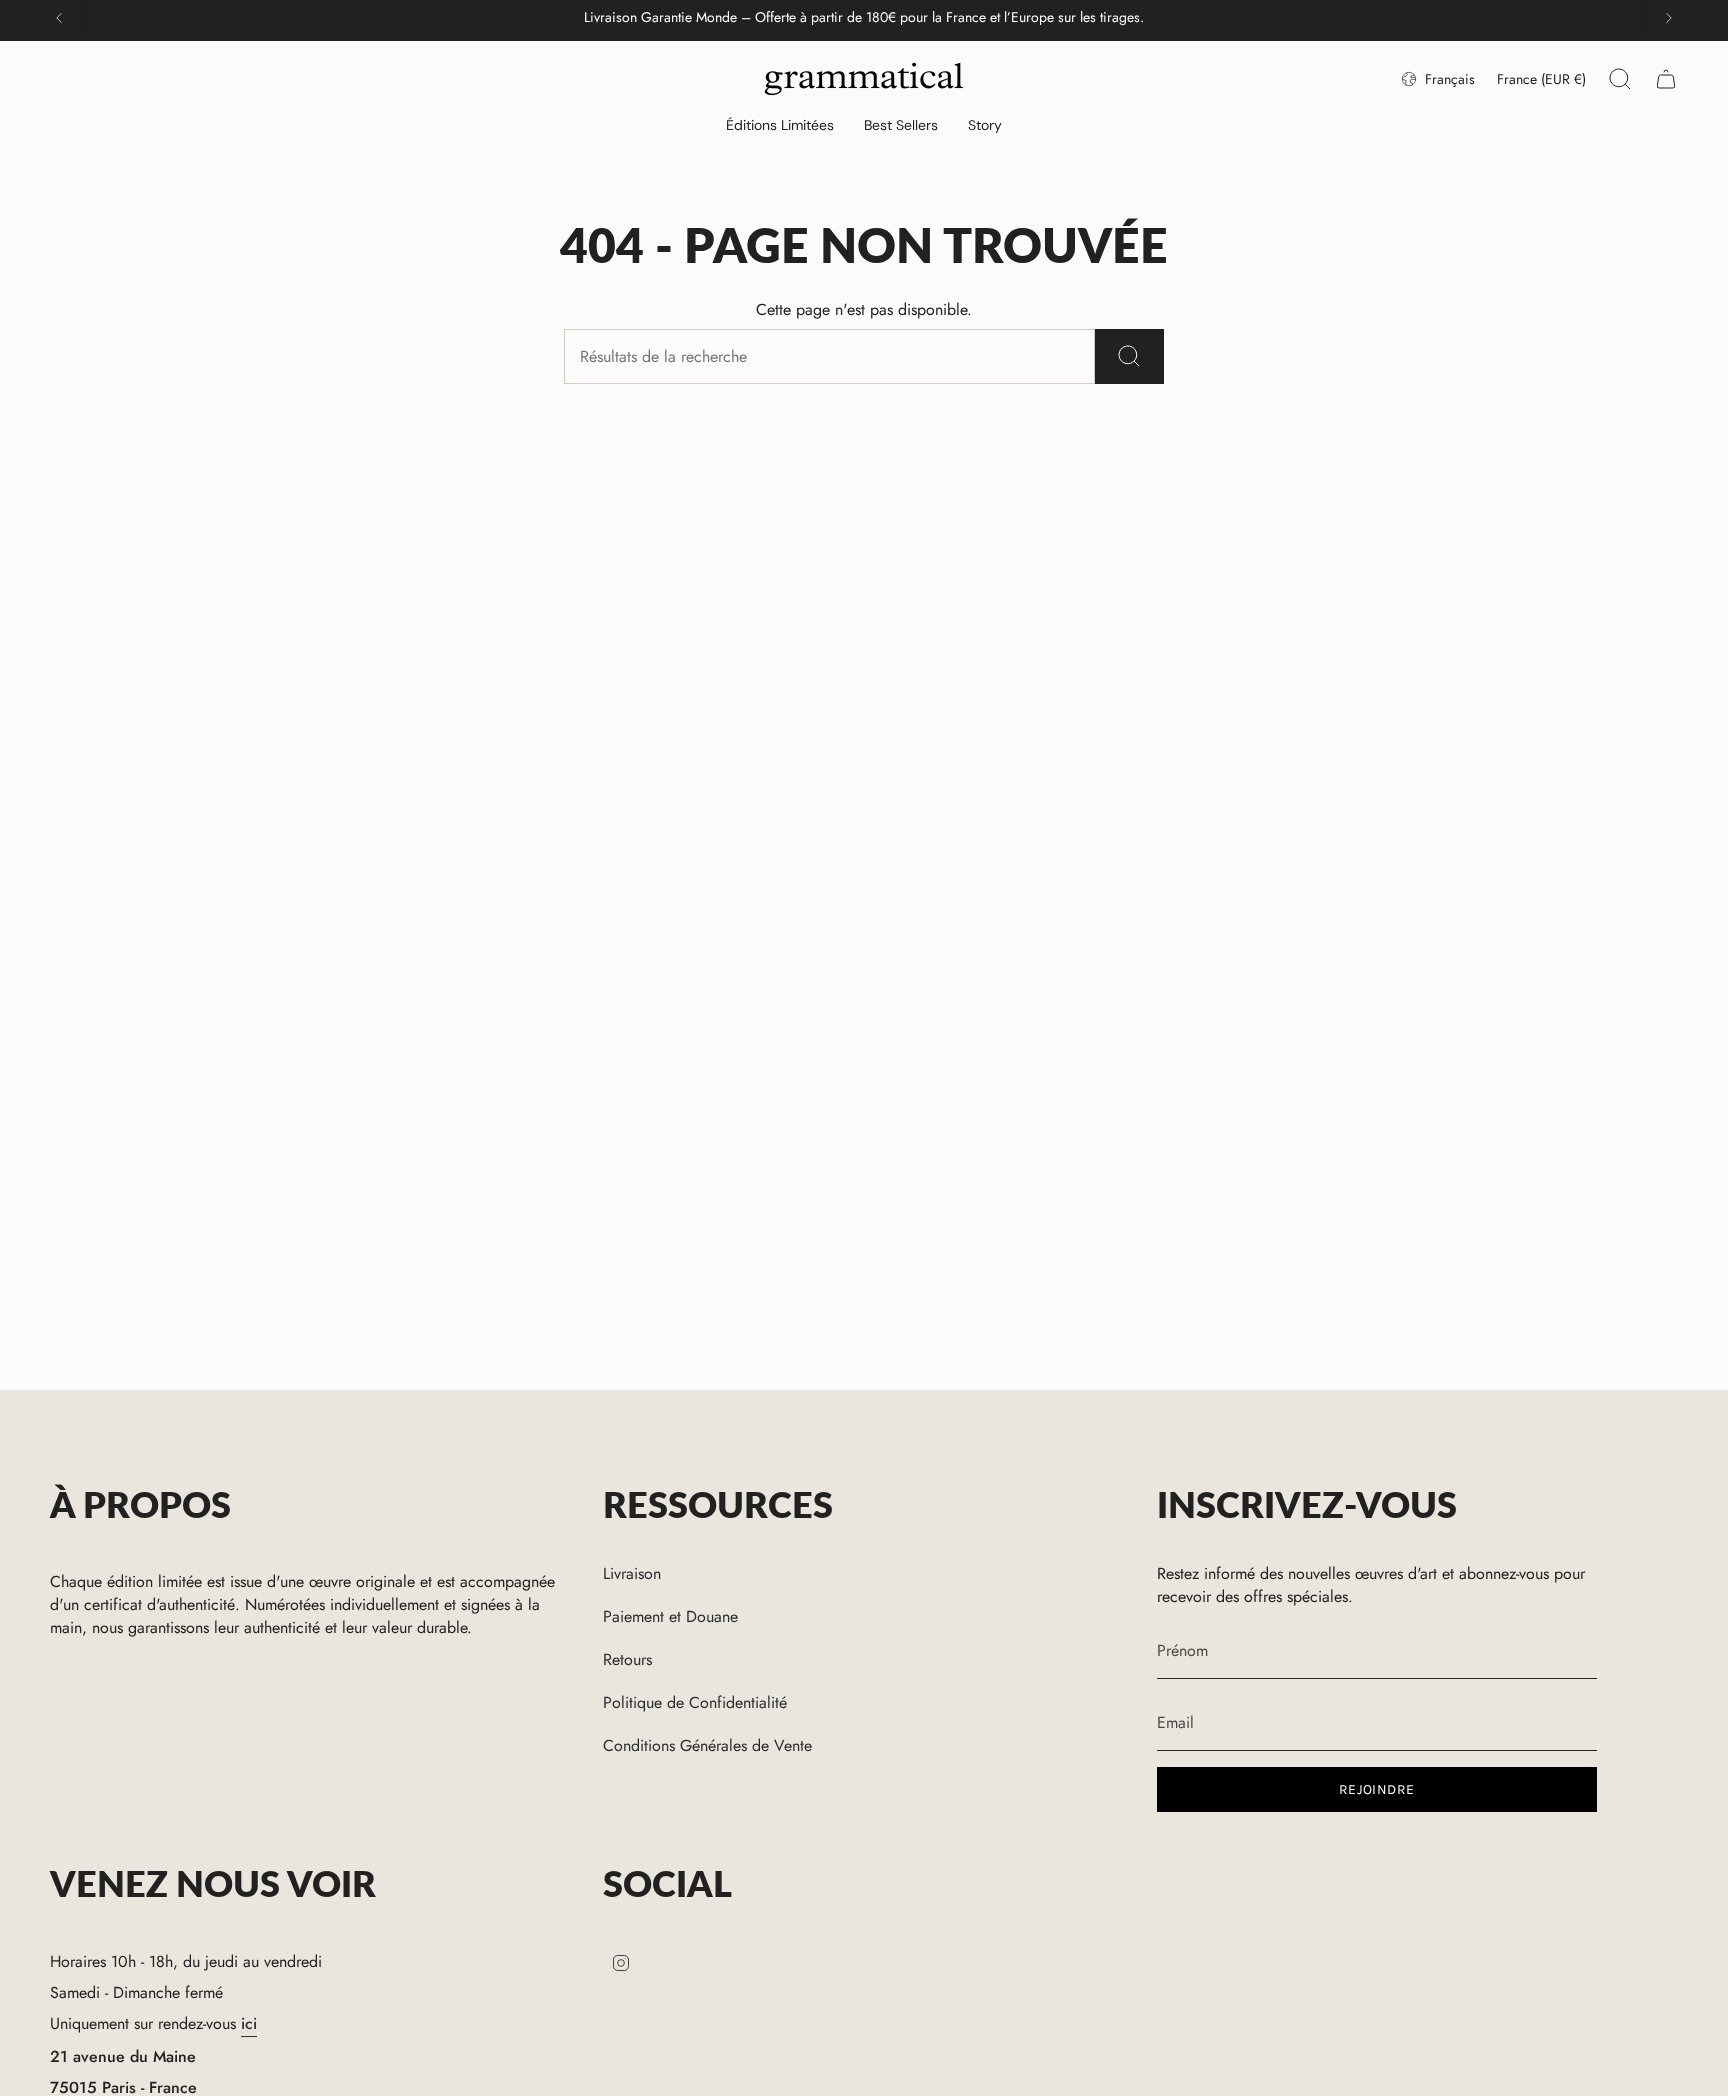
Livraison (632, 1573)
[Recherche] (1129, 356)
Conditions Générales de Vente (707, 1745)
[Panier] (1666, 79)
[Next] (1669, 18)
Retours (627, 1659)
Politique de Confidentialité (695, 1702)
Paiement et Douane (670, 1616)
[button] (780, 126)
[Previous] (59, 18)
